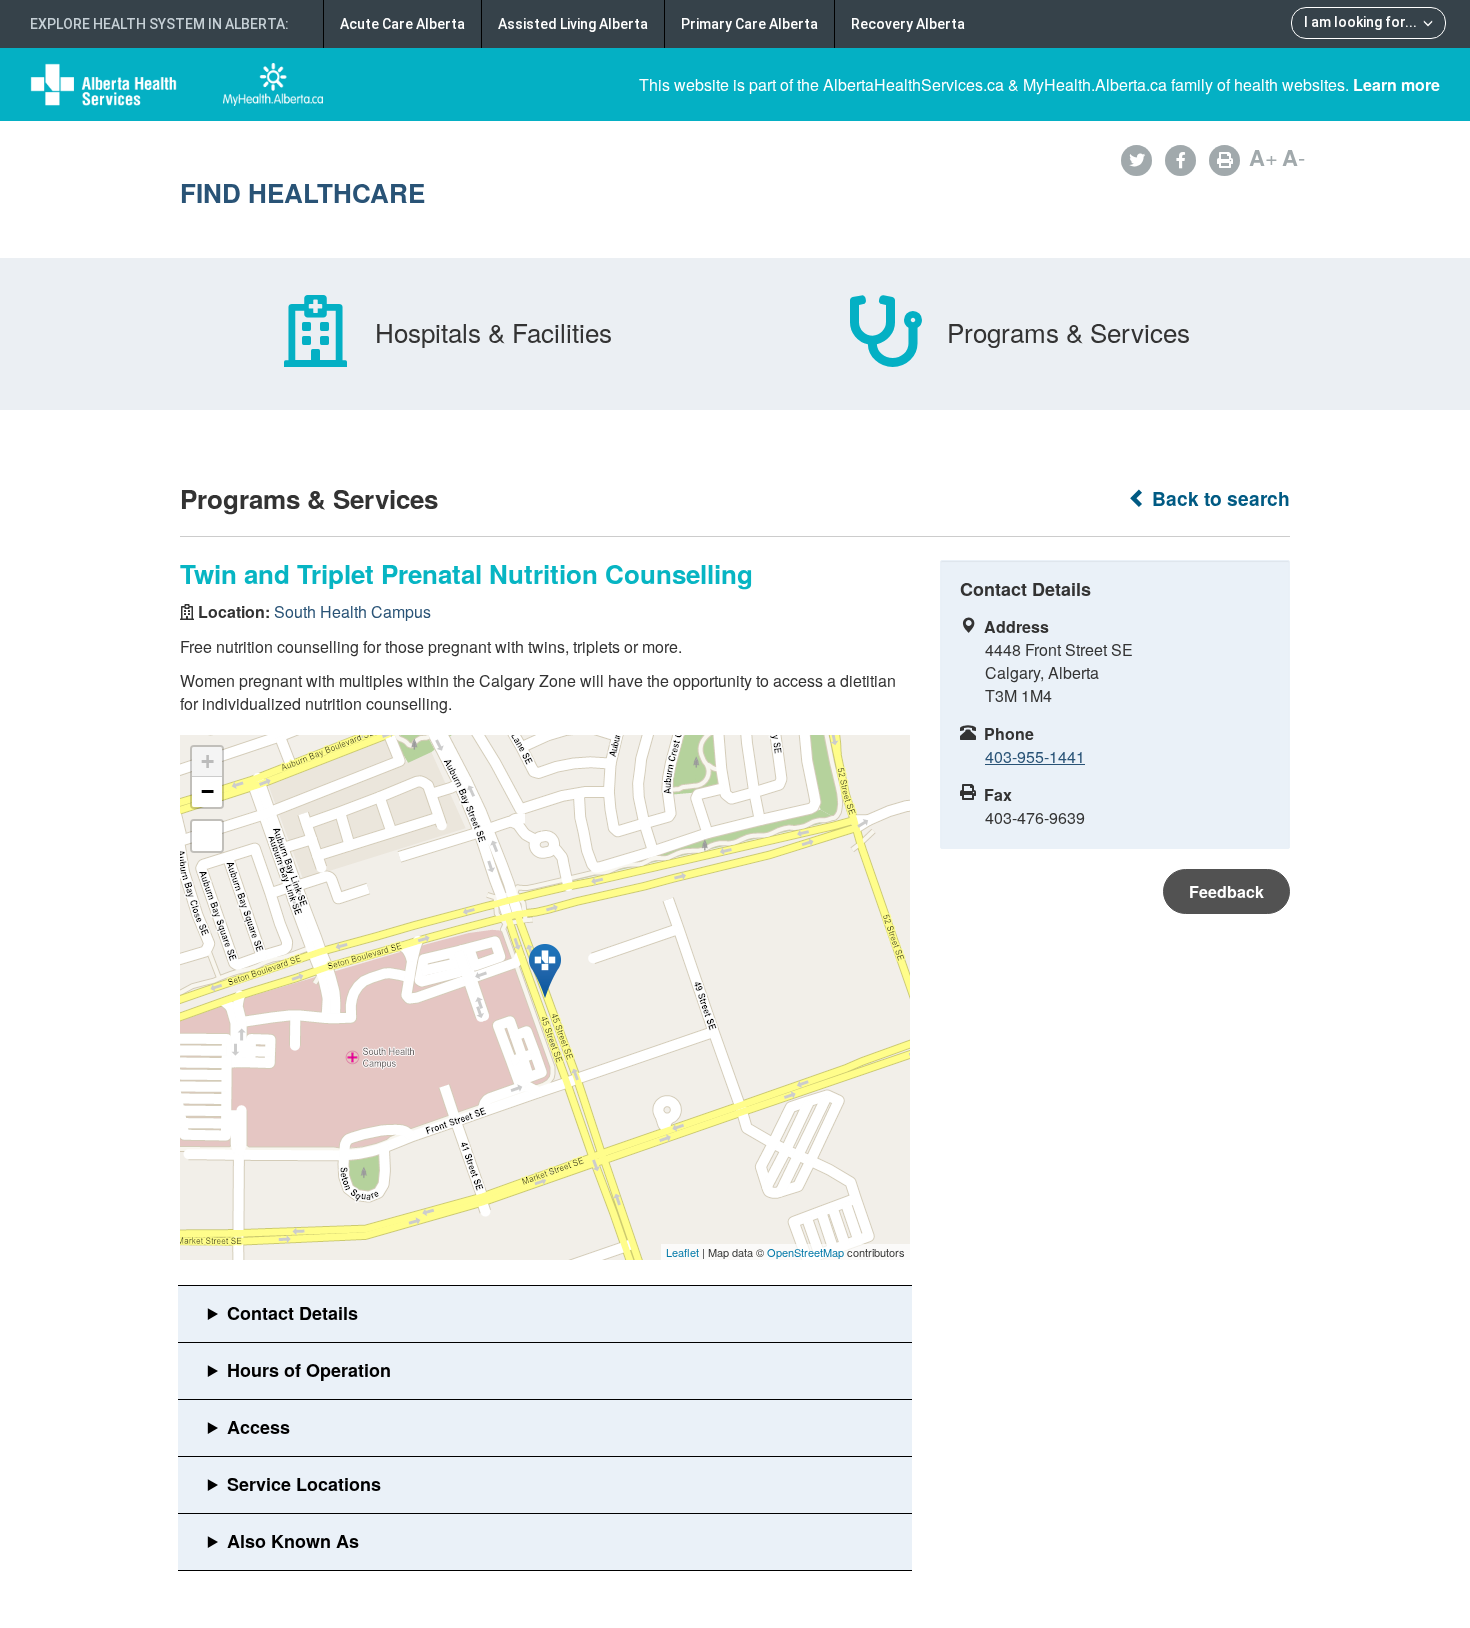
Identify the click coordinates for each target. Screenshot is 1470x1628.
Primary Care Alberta (749, 24)
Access (258, 1427)
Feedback (1226, 891)
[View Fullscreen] (207, 836)
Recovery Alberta (908, 24)
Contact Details (292, 1313)
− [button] (207, 791)
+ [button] (207, 761)
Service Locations (304, 1484)
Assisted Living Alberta (573, 24)
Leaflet (682, 1252)
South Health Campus (352, 611)
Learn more (1396, 84)
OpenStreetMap (805, 1252)
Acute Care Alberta (402, 24)
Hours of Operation (309, 1370)
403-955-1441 (1035, 756)
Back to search (1218, 498)
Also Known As (293, 1541)
